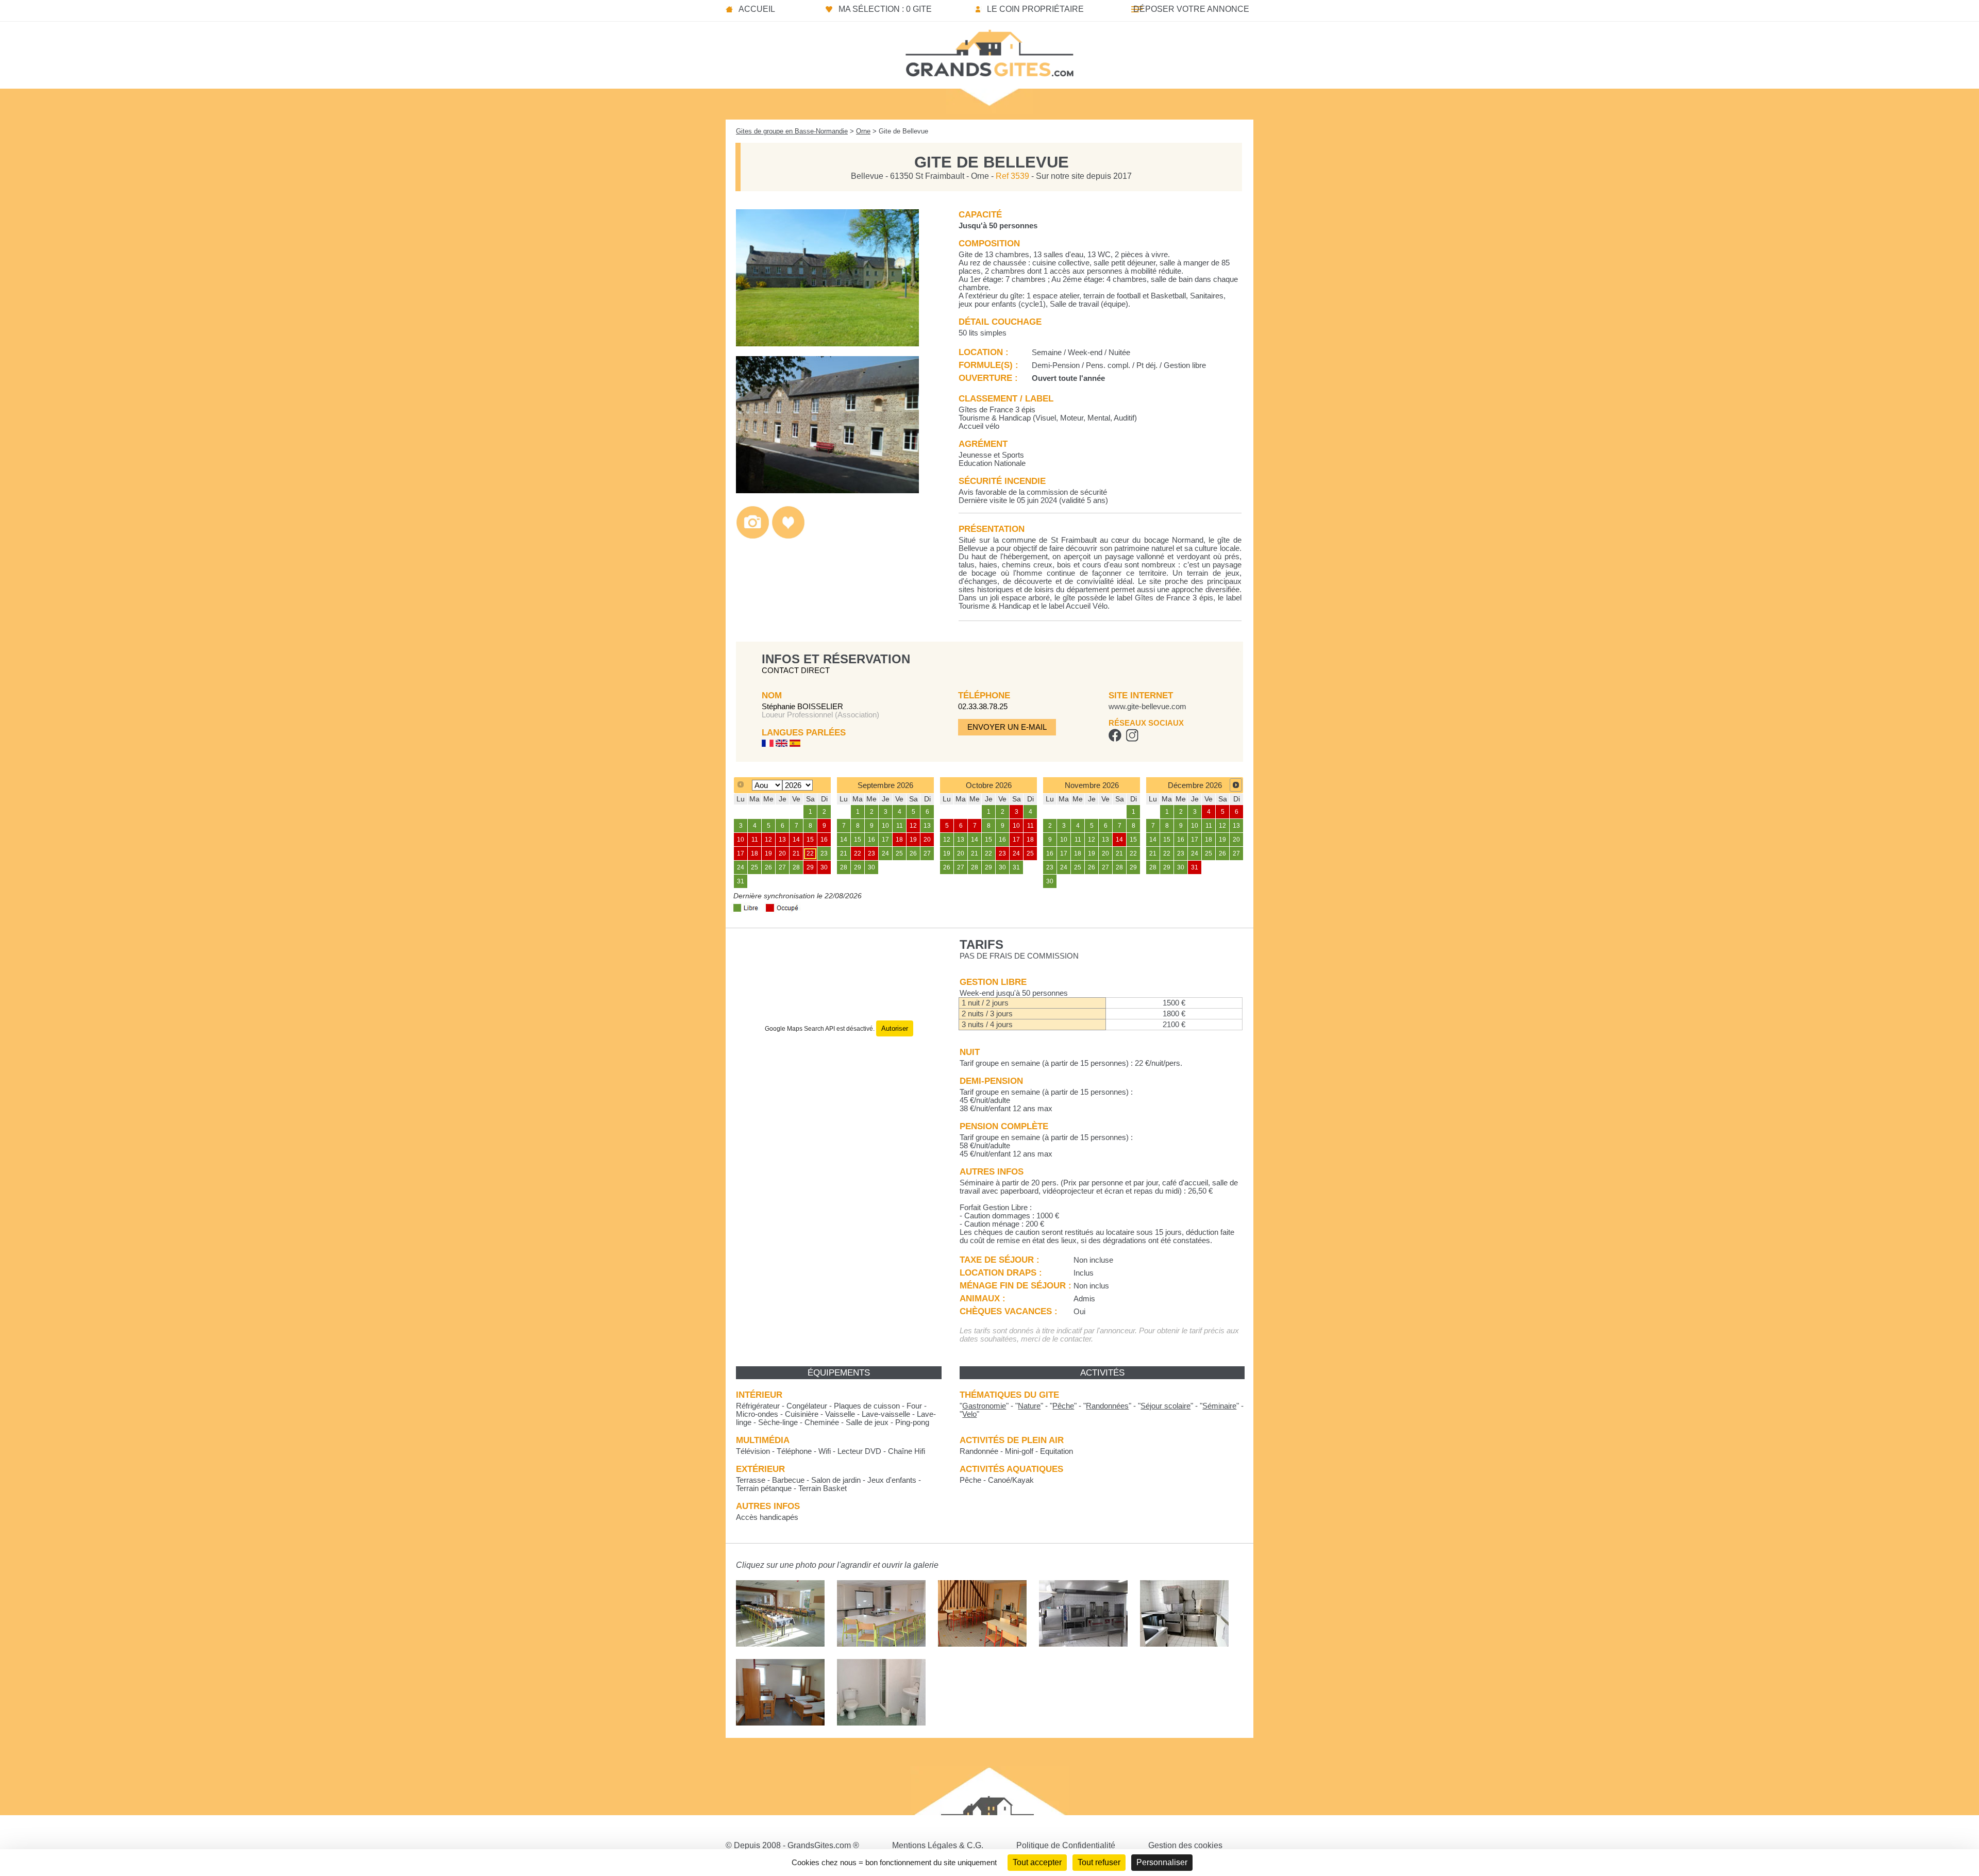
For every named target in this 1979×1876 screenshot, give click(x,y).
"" (984, 1406)
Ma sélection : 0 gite (885, 9)
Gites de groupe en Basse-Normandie (792, 131)
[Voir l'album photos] (753, 536)
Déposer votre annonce (1191, 9)
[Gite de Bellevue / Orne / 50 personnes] (827, 344)
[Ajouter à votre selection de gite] (788, 536)
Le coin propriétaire (1035, 9)
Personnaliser (1162, 1862)
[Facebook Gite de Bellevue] (1115, 739)
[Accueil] (989, 50)
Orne (863, 131)
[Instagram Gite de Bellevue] (1132, 739)
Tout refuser (1099, 1862)
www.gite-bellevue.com (1147, 707)
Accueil (757, 9)
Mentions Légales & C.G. (938, 1845)
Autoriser (895, 1028)
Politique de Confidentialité (1066, 1845)
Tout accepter (1037, 1862)
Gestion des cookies (1185, 1845)
